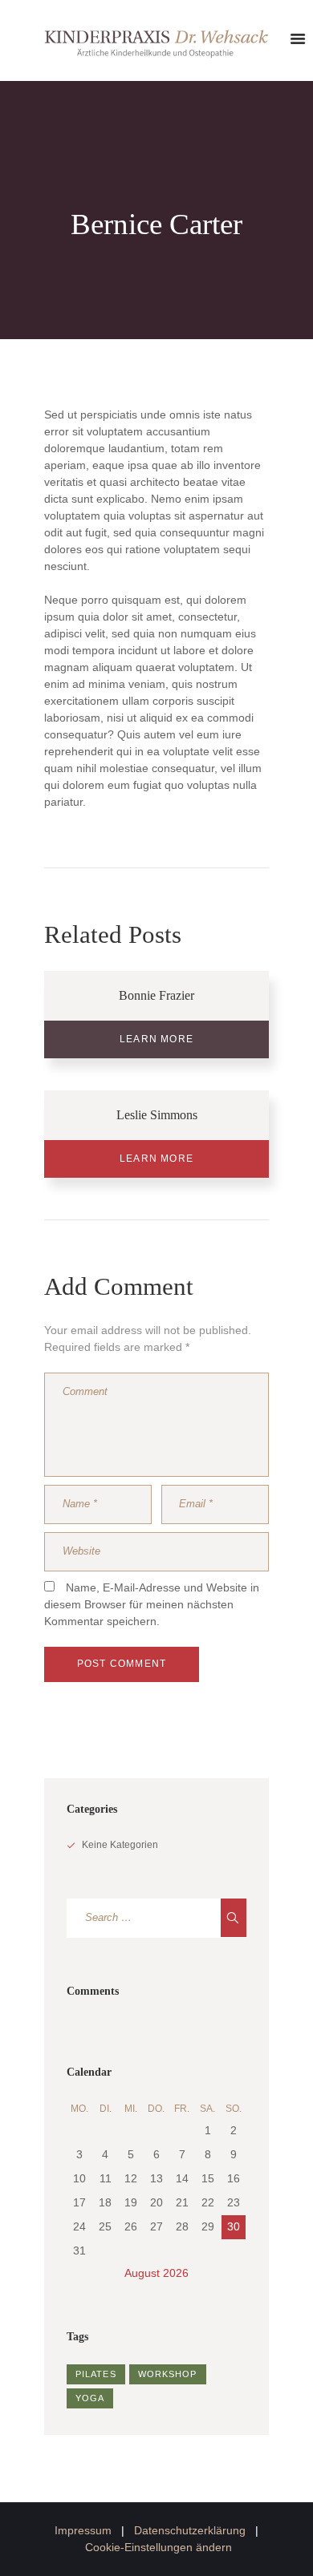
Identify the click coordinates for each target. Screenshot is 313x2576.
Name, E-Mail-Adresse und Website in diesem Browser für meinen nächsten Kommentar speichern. (152, 1604)
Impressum (83, 2530)
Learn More (156, 1039)
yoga (90, 2398)
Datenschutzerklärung (190, 2530)
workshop (168, 2374)
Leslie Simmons (157, 1115)
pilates (96, 2374)
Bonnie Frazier (156, 995)
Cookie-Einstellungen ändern (159, 2547)
